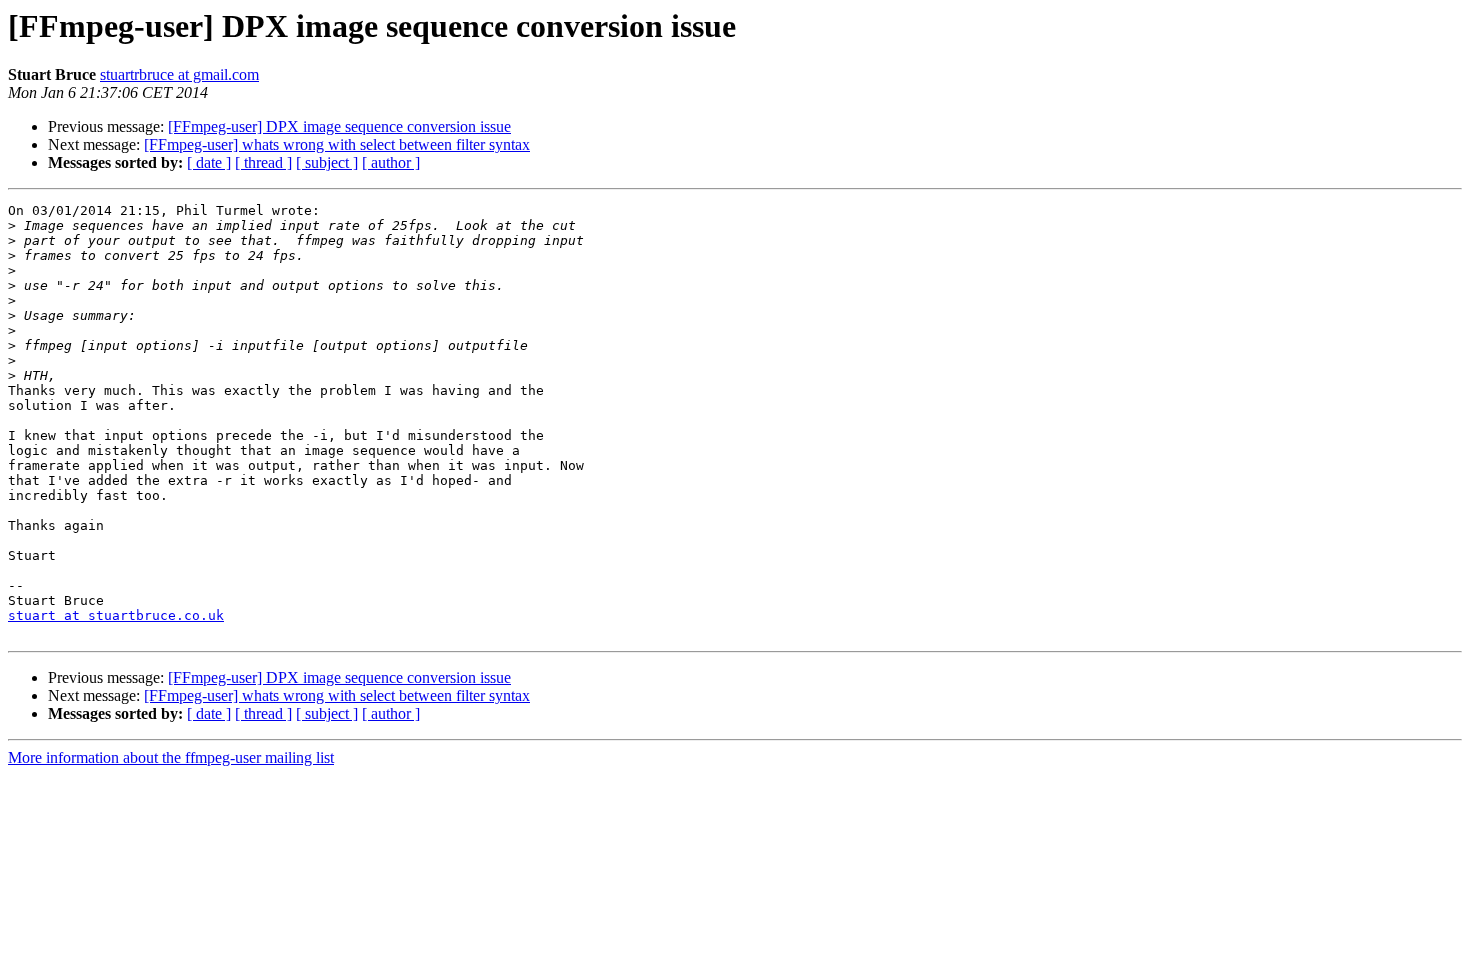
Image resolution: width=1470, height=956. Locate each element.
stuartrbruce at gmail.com (179, 74)
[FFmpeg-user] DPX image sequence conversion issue (339, 126)
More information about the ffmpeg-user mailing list (171, 757)
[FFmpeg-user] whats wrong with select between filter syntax (337, 144)
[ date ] (209, 162)
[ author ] (391, 162)
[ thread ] (263, 162)
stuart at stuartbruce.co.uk (116, 615)
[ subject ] (327, 162)
